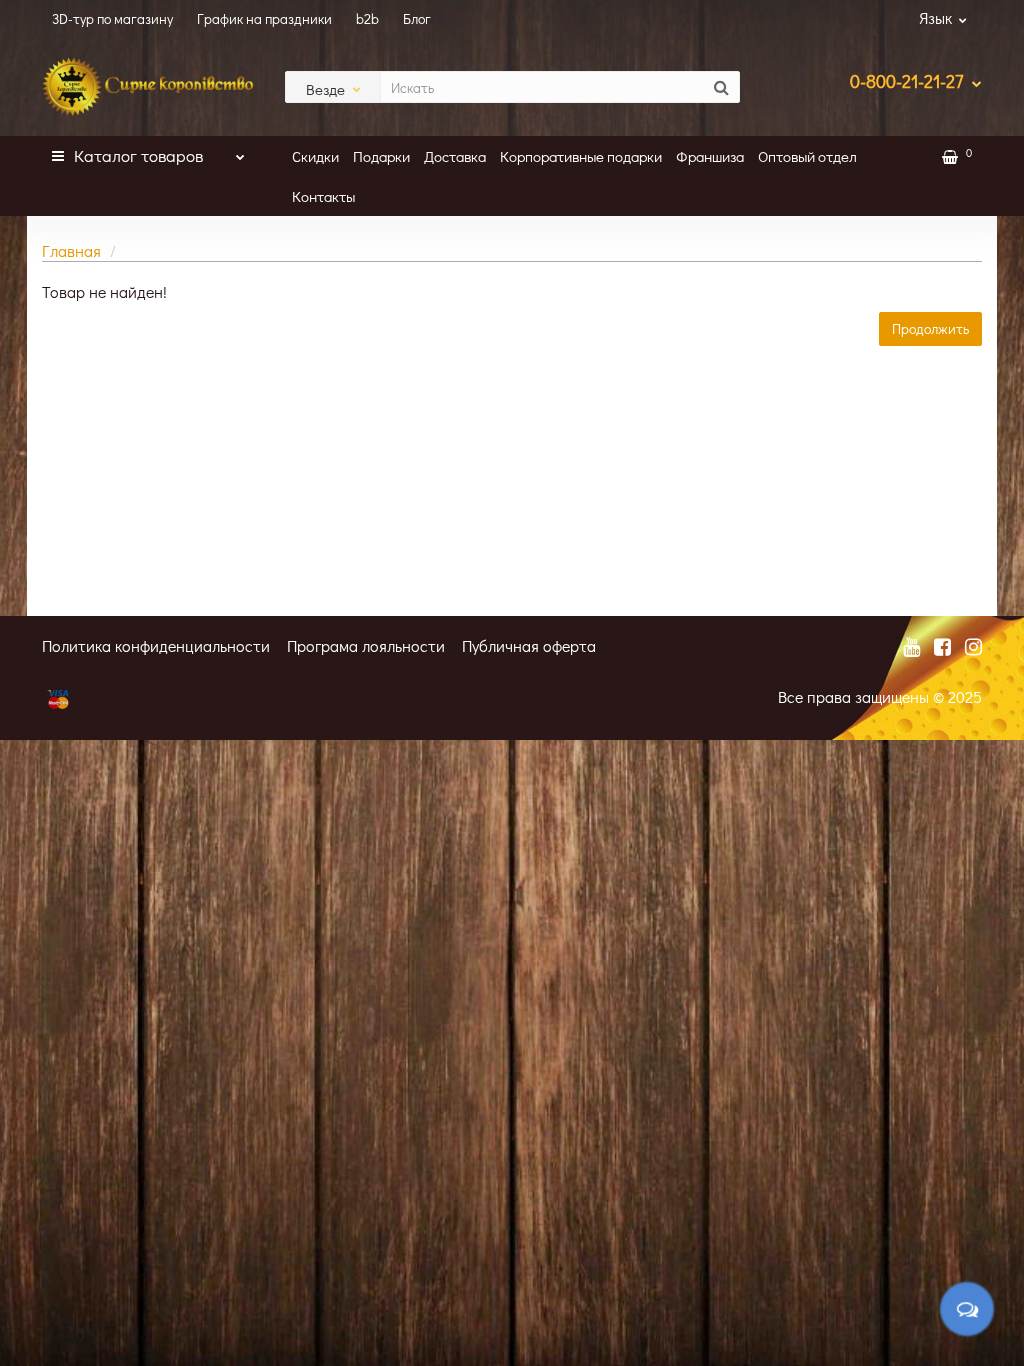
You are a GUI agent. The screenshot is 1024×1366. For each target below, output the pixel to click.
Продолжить (930, 328)
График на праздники (264, 18)
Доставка (455, 156)
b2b (367, 18)
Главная (71, 250)
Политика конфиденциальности (156, 645)
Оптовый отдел (807, 156)
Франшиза (710, 156)
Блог (417, 18)
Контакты (323, 196)
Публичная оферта (529, 645)
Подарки (381, 156)
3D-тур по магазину (112, 18)
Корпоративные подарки (581, 156)
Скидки (315, 156)
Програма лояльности (366, 645)
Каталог (138, 155)
